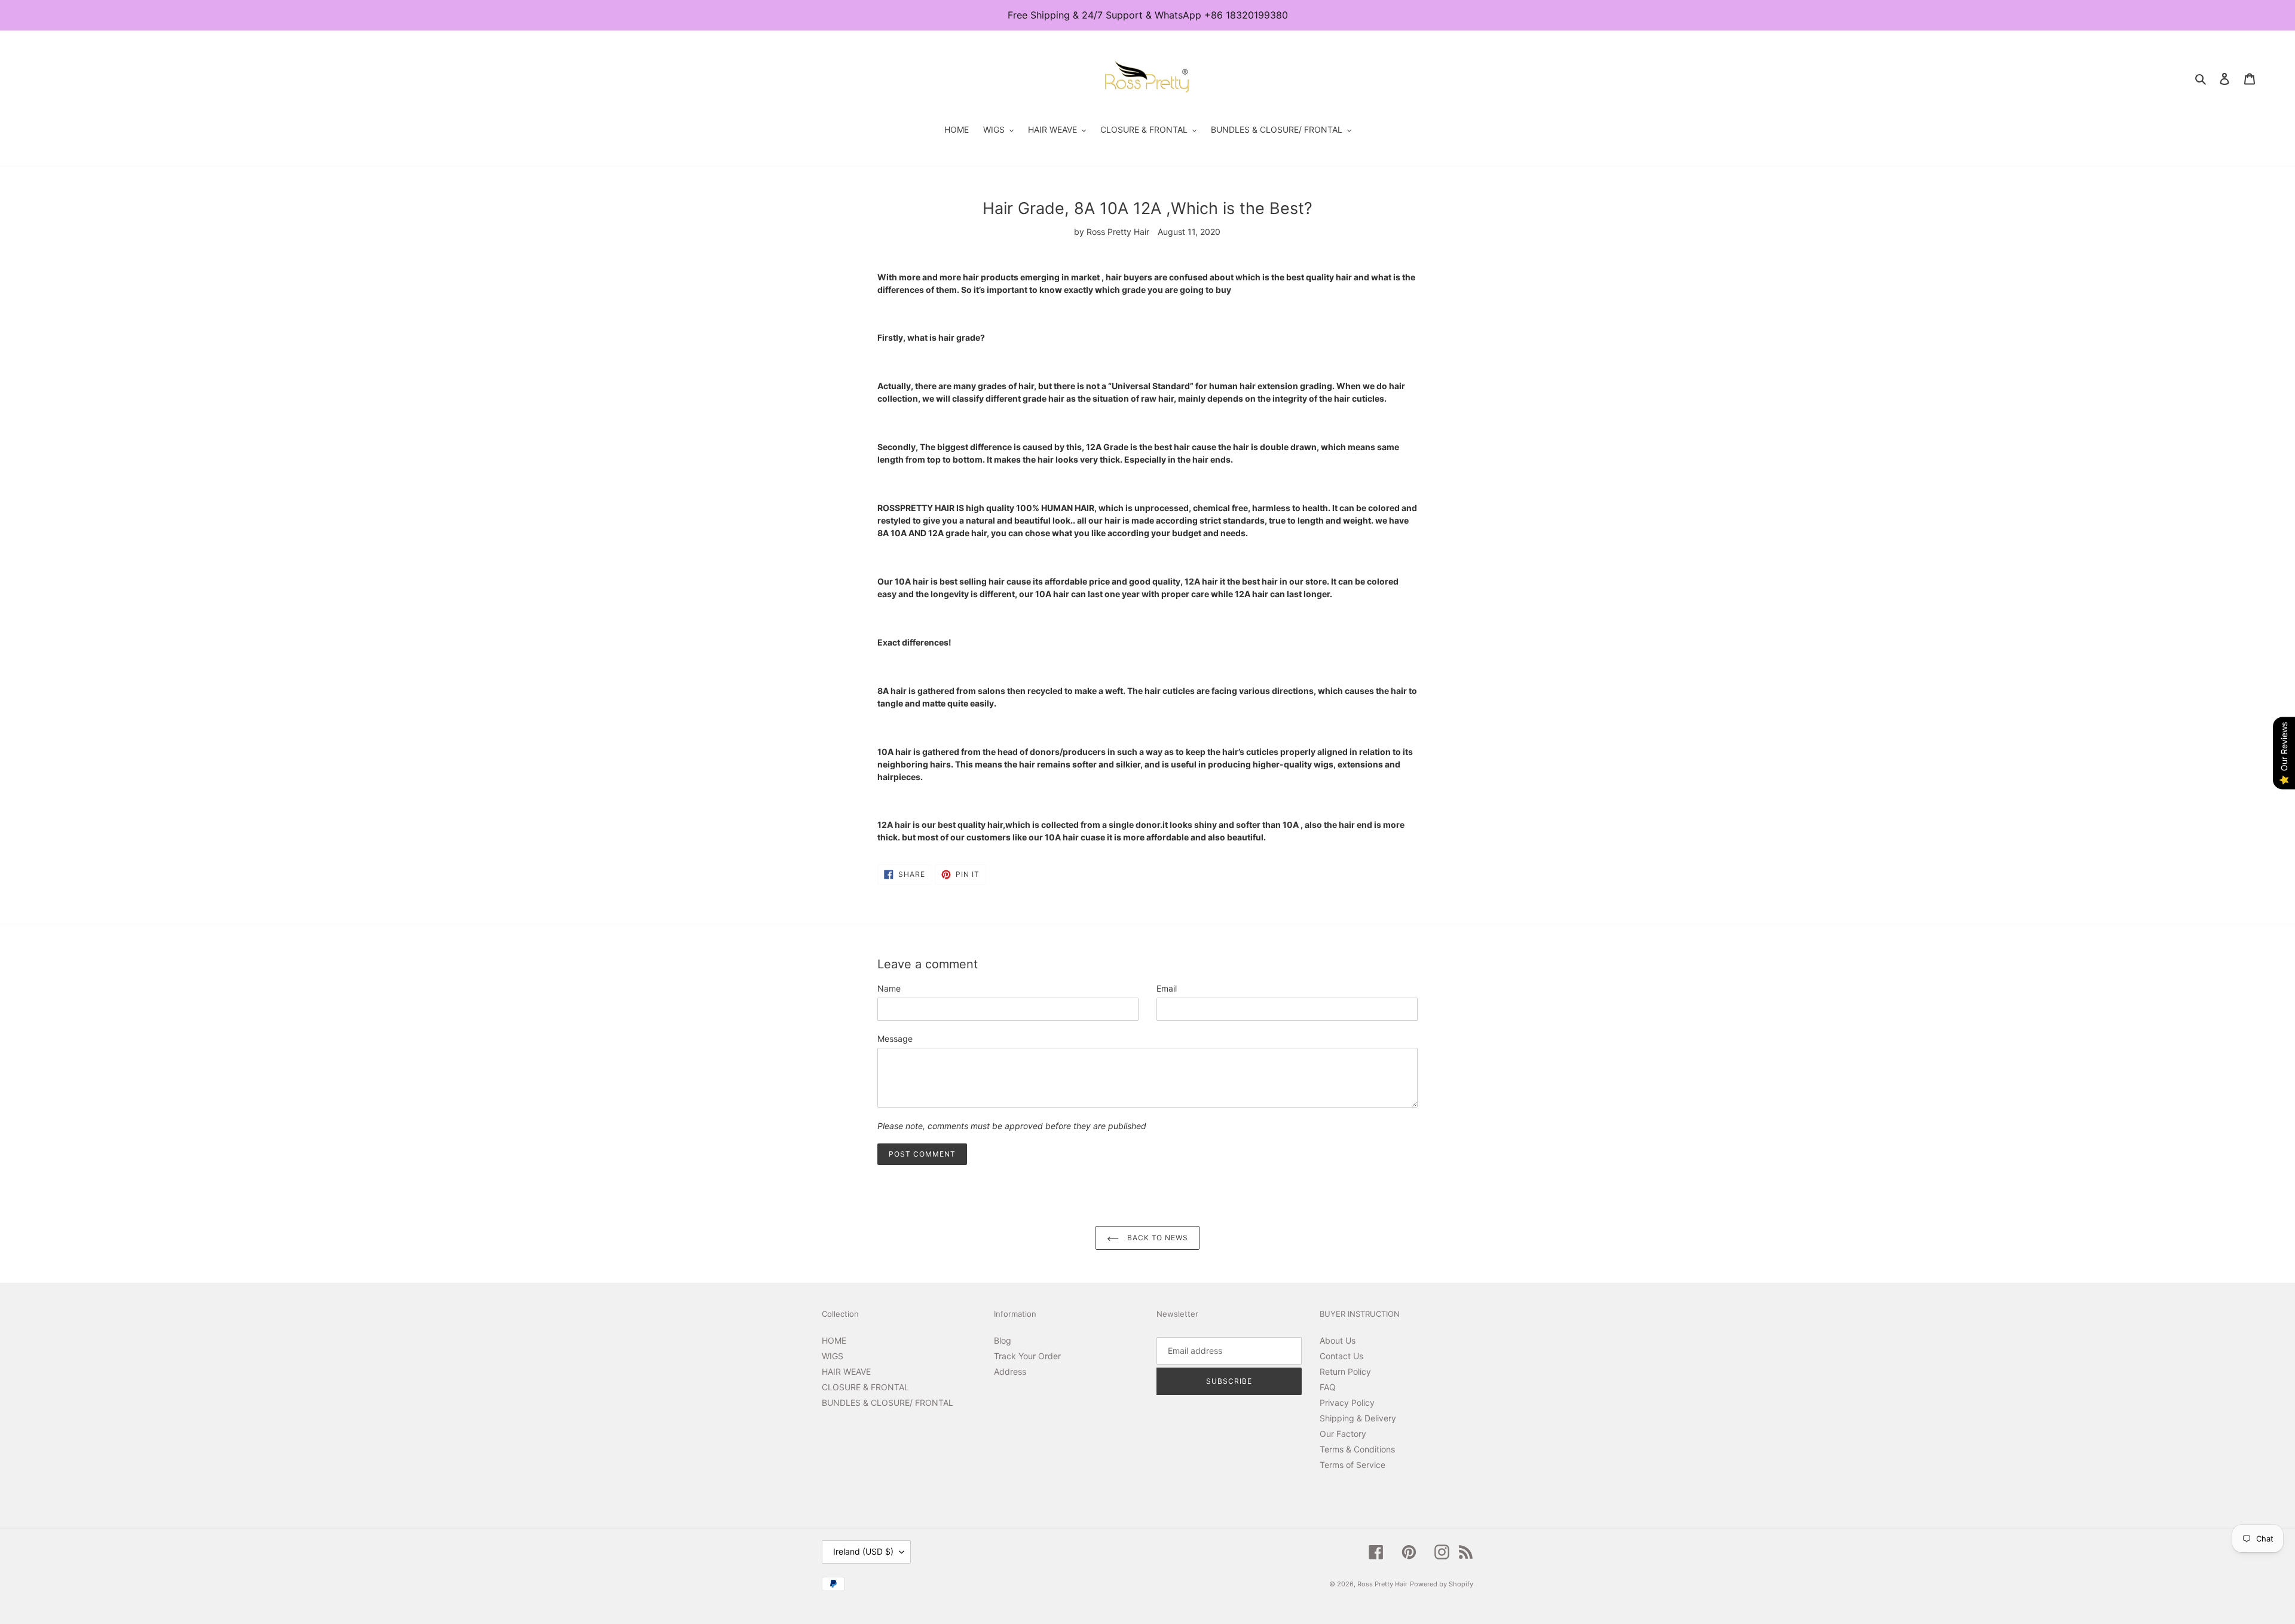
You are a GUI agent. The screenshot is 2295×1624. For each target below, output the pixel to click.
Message (895, 1039)
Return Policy (1345, 1371)
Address (1010, 1371)
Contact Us (1341, 1356)
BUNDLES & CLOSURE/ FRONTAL (888, 1403)
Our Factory (1343, 1434)
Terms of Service (1352, 1465)
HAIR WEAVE (846, 1371)
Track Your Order (1027, 1356)
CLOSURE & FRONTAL (865, 1387)
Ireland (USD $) (863, 1551)
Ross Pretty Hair (1382, 1584)
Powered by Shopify (1442, 1584)
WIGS (833, 1356)
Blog (1003, 1340)
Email (1167, 988)
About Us (1338, 1340)
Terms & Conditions (1357, 1449)
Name (889, 988)
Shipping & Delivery (1358, 1418)
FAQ (1328, 1387)
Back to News (1156, 1238)
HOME (834, 1340)
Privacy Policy (1347, 1403)
